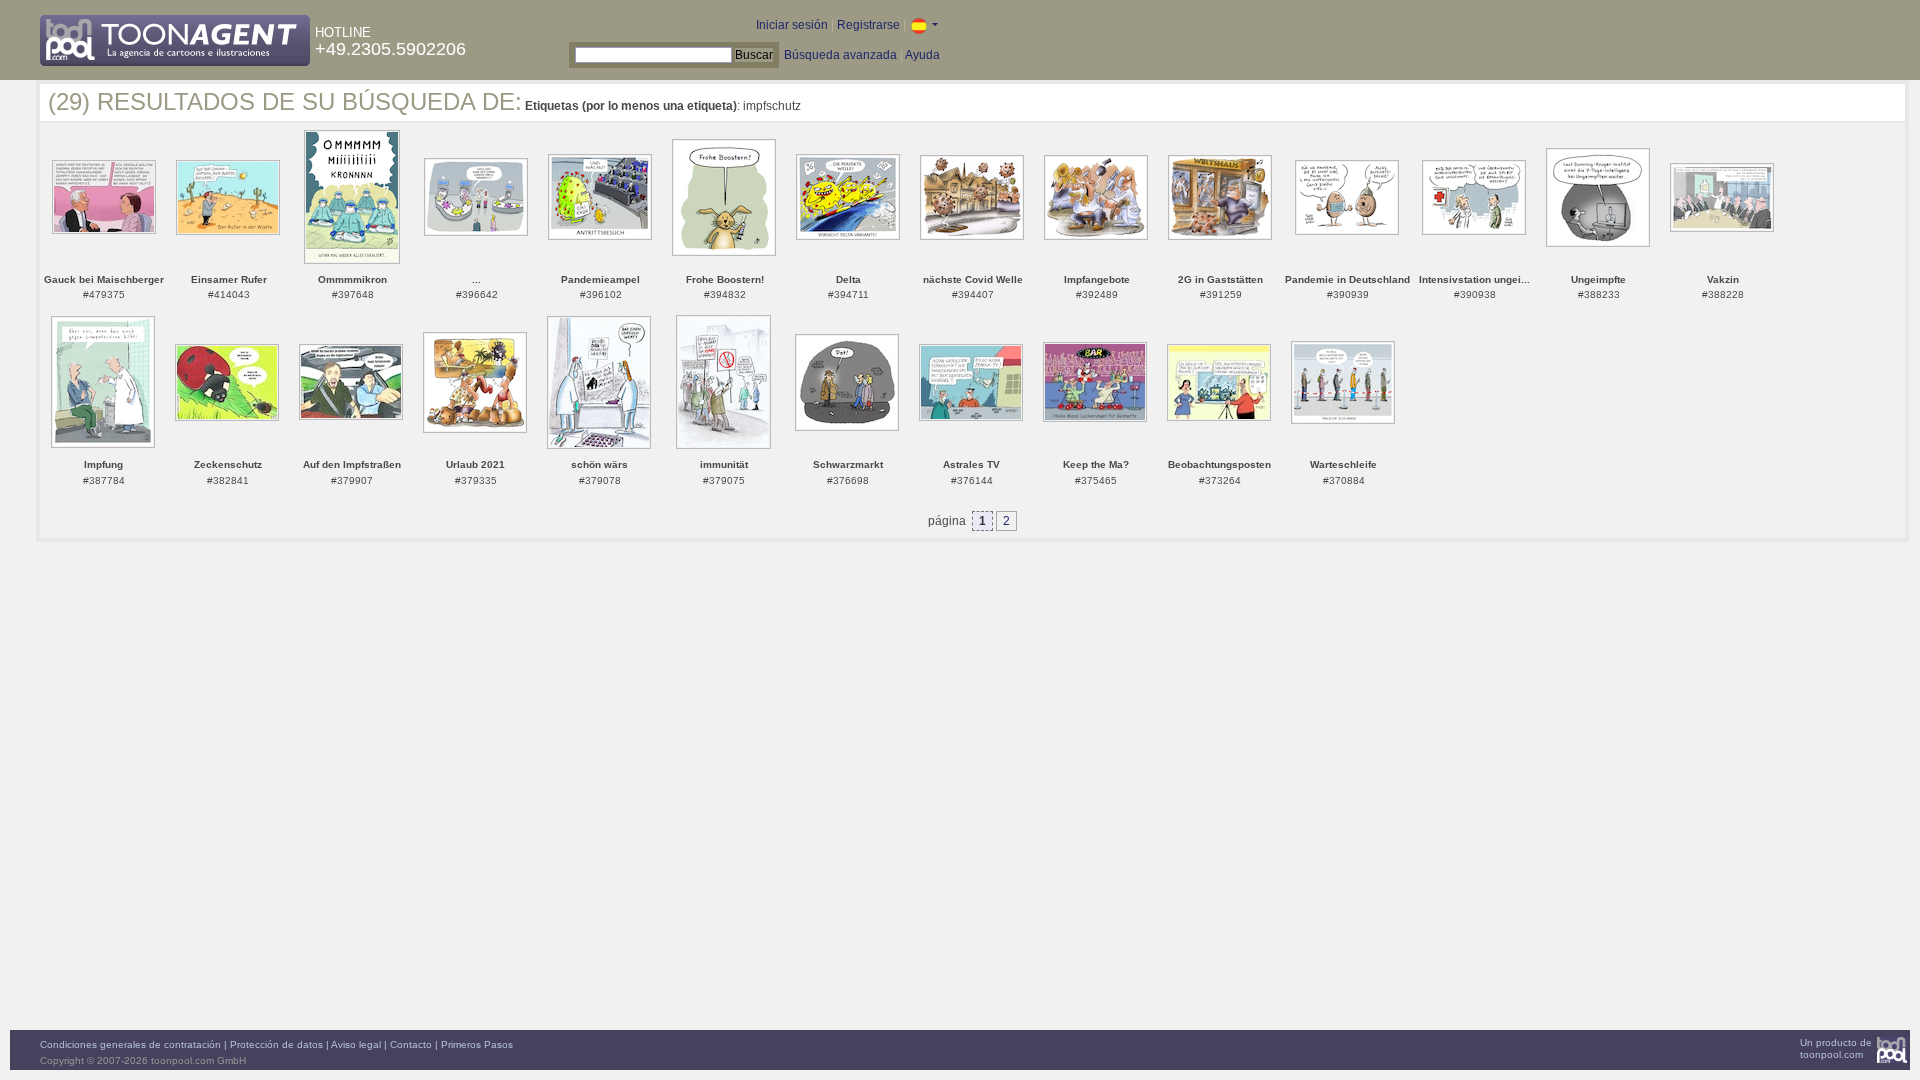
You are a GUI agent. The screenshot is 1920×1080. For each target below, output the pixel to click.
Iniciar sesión (792, 25)
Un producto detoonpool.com (1836, 1048)
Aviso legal (356, 1044)
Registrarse (868, 25)
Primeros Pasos (477, 1044)
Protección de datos (276, 1044)
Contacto (411, 1044)
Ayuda (922, 55)
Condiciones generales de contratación (130, 1044)
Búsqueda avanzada (840, 55)
